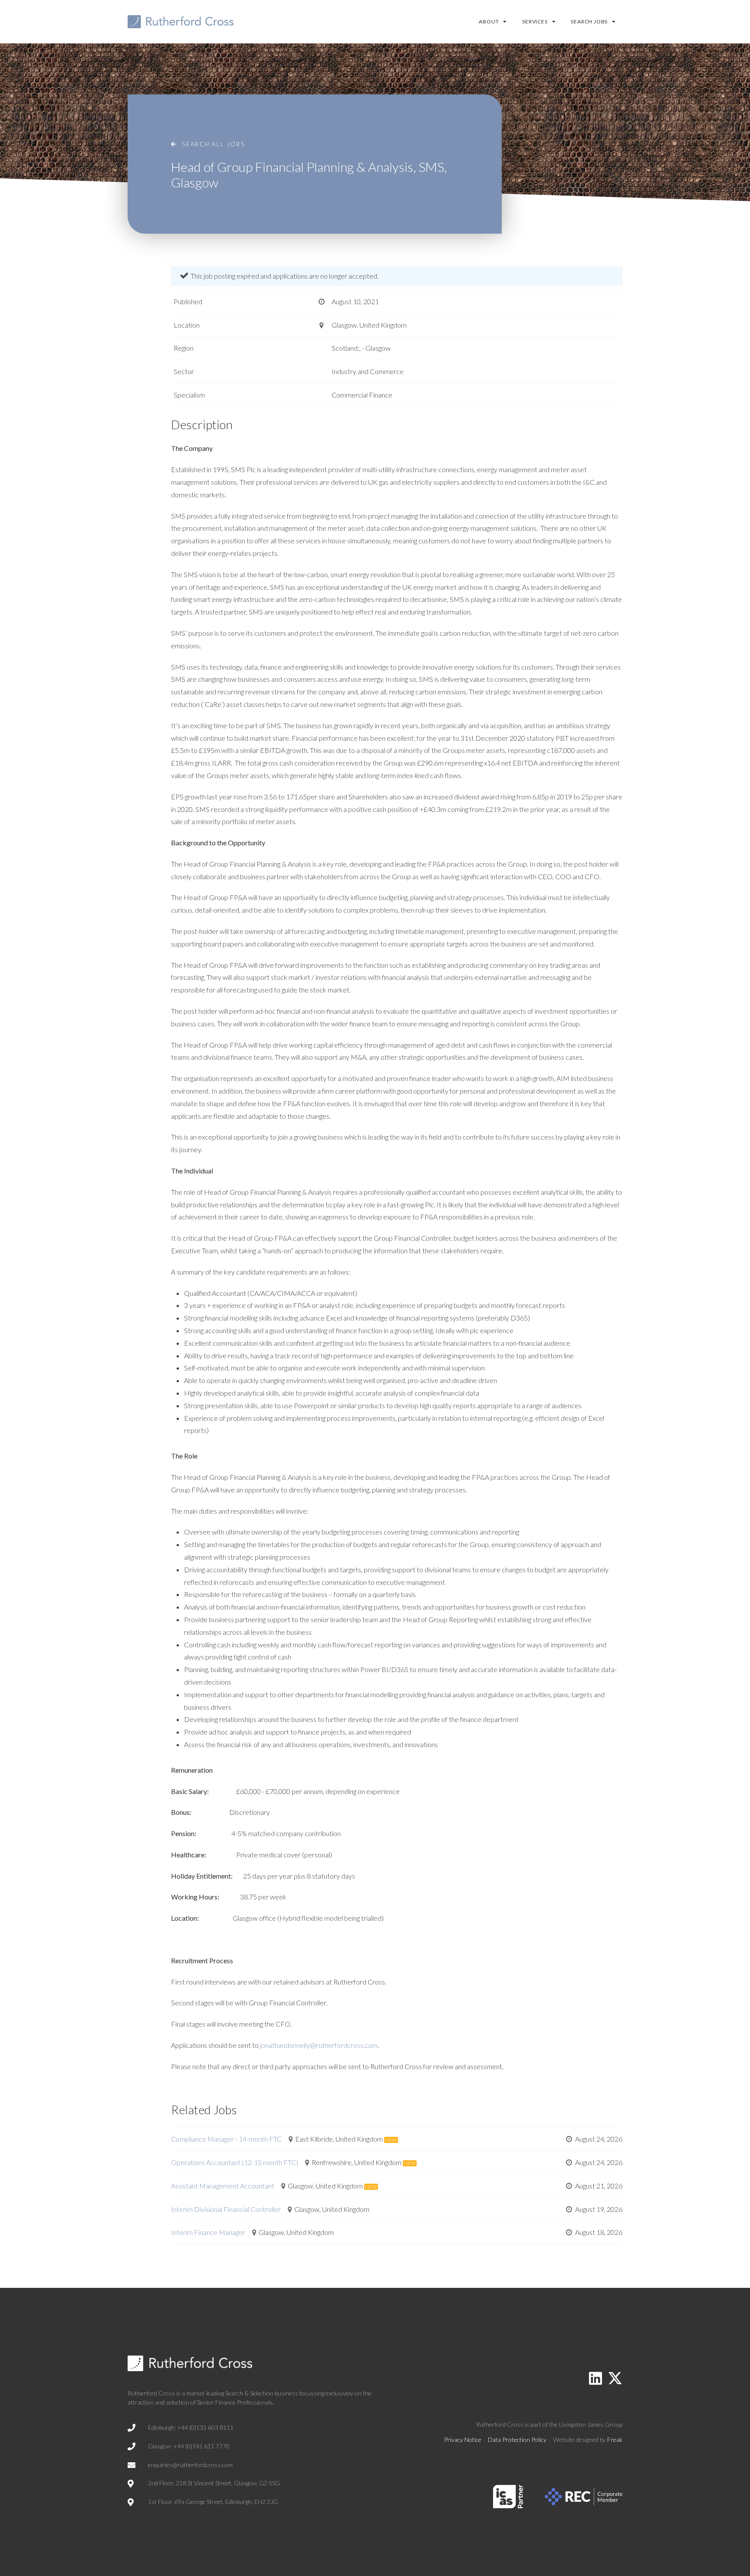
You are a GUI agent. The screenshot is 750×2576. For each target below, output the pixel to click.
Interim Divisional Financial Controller (226, 2209)
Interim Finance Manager (208, 2232)
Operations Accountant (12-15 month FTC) (235, 2162)
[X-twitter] (615, 2378)
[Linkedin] (595, 2378)
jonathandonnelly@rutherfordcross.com (319, 2045)
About (489, 21)
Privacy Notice (463, 2440)
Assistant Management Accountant (223, 2186)
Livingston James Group (591, 2424)
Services (535, 21)
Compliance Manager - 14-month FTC (226, 2139)
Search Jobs (589, 21)
